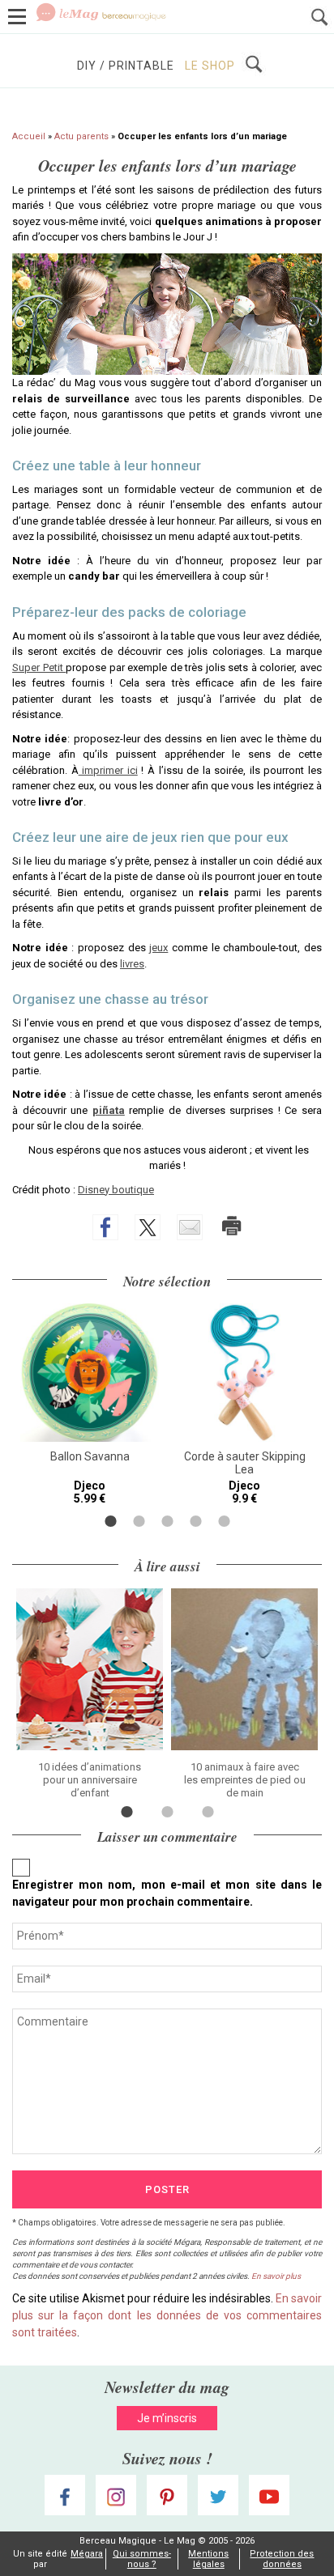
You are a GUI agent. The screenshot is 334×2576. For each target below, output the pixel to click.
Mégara (87, 2554)
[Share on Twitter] (148, 1227)
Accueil (29, 136)
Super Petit (39, 667)
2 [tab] (139, 1521)
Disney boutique (116, 1190)
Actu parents (81, 136)
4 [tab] (196, 1521)
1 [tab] (111, 1521)
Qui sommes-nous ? (142, 2559)
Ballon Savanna (90, 1456)
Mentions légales (208, 2559)
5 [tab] (224, 1521)
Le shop (210, 66)
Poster (167, 2189)
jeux (158, 948)
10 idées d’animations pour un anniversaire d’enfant (90, 1780)
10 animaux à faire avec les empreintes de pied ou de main (245, 1780)
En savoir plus (276, 2276)
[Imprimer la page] (232, 1226)
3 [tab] (167, 1521)
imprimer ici (108, 770)
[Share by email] (190, 1227)
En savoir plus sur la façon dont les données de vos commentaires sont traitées (167, 2315)
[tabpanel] (90, 1404)
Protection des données (282, 2559)
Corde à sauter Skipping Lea (245, 1463)
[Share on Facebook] (105, 1227)
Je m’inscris (167, 2418)
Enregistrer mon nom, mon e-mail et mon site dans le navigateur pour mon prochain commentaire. (167, 1893)
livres (132, 964)
